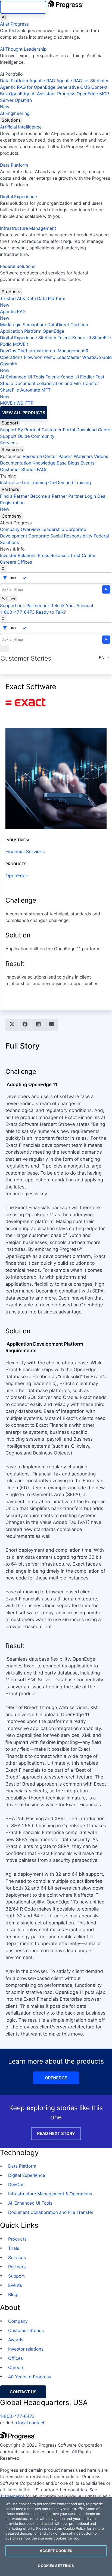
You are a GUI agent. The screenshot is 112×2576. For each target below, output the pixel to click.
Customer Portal (58, 430)
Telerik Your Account (72, 606)
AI (4, 17)
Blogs (74, 463)
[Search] (3, 569)
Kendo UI (82, 338)
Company (12, 516)
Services (9, 443)
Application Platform (21, 331)
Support (10, 423)
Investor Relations (18, 555)
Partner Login (82, 496)
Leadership (53, 529)
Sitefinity (47, 338)
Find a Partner (15, 496)
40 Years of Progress (30, 2377)
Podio (6, 344)
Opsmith (16, 103)
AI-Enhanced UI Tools (22, 377)
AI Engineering (15, 113)
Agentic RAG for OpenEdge (28, 87)
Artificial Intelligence (21, 127)
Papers (65, 456)
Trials (14, 2248)
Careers (8, 562)
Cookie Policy (74, 2529)
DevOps (8, 351)
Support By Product (20, 430)
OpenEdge (53, 331)
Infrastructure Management (28, 228)
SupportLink (13, 606)
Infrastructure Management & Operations (50, 2194)
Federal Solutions (18, 266)
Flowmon (33, 357)
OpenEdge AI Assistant (32, 94)
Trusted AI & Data (18, 298)
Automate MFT (25, 393)
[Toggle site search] (3, 619)
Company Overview (20, 529)
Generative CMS (73, 87)
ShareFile (102, 338)
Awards (16, 2340)
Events (87, 463)
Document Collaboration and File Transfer (51, 2212)
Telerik (64, 338)
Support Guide (15, 436)
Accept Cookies (56, 2551)
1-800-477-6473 (17, 612)
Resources (12, 450)
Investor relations (26, 2349)
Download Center (94, 430)
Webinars (83, 456)
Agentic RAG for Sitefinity (82, 81)
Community (43, 436)
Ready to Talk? (51, 612)
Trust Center (83, 555)
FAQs (42, 469)
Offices (25, 562)
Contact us (23, 2392)
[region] (56, 2537)
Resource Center (40, 456)
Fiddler (87, 377)
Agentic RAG (42, 81)
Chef (22, 351)
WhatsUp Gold (97, 357)
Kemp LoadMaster (62, 357)
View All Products (24, 413)
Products (11, 292)
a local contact (29, 2423)
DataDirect (58, 325)
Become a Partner (49, 496)
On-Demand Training (70, 482)
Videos (101, 456)
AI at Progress (14, 24)
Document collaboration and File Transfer (57, 383)
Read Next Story (56, 2133)
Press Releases (53, 555)
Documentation (16, 463)
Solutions (11, 120)
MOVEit (20, 344)
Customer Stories (18, 469)
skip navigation (23, 7)
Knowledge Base (50, 463)
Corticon (79, 325)
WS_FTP (25, 403)
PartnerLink (38, 606)
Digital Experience (18, 197)
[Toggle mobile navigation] (5, 649)
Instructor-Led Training (24, 482)
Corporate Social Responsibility (60, 536)
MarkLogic (11, 325)
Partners (10, 489)
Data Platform (14, 81)
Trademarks (12, 2496)
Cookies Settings (56, 2566)
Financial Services (25, 852)
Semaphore (34, 325)
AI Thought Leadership (23, 49)
